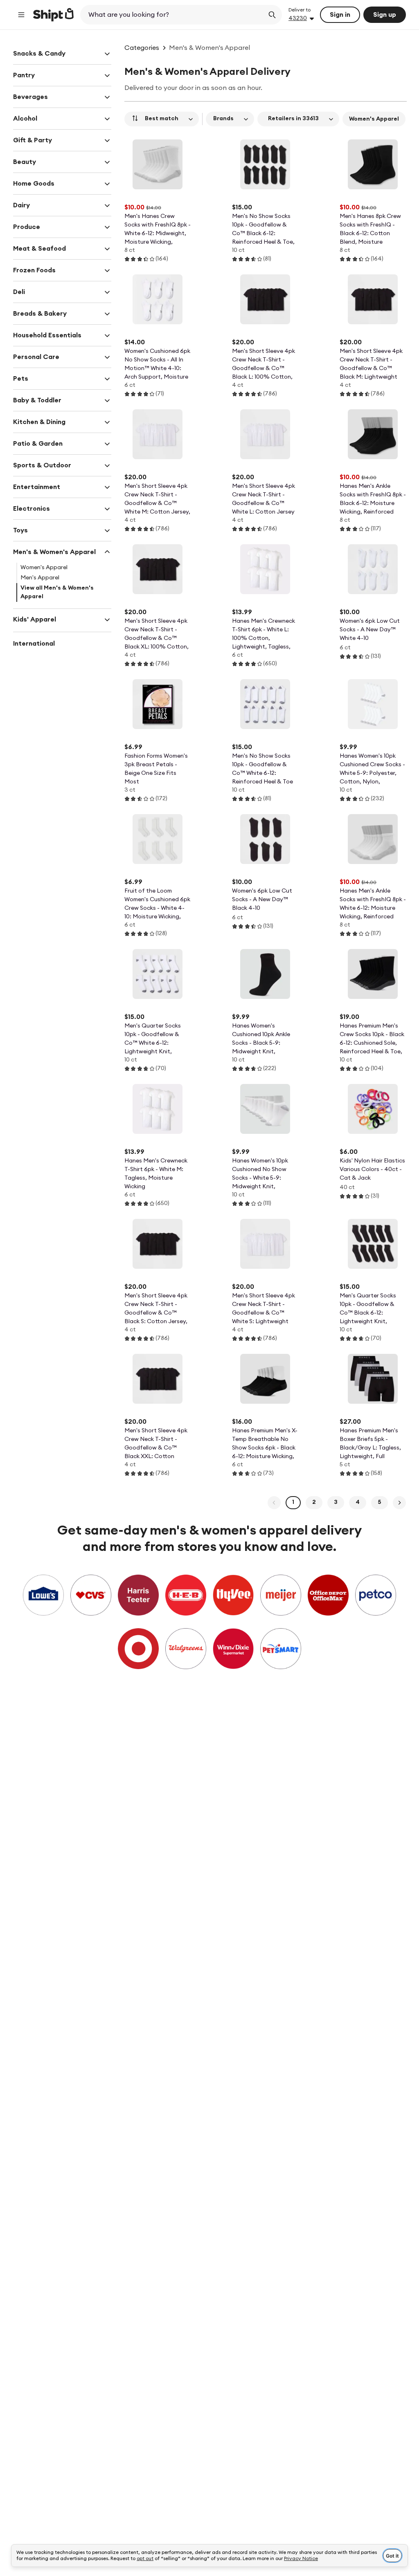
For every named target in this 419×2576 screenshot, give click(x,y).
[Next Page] (399, 1503)
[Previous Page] (274, 1503)
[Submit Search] (272, 15)
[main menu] (21, 15)
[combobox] (173, 15)
